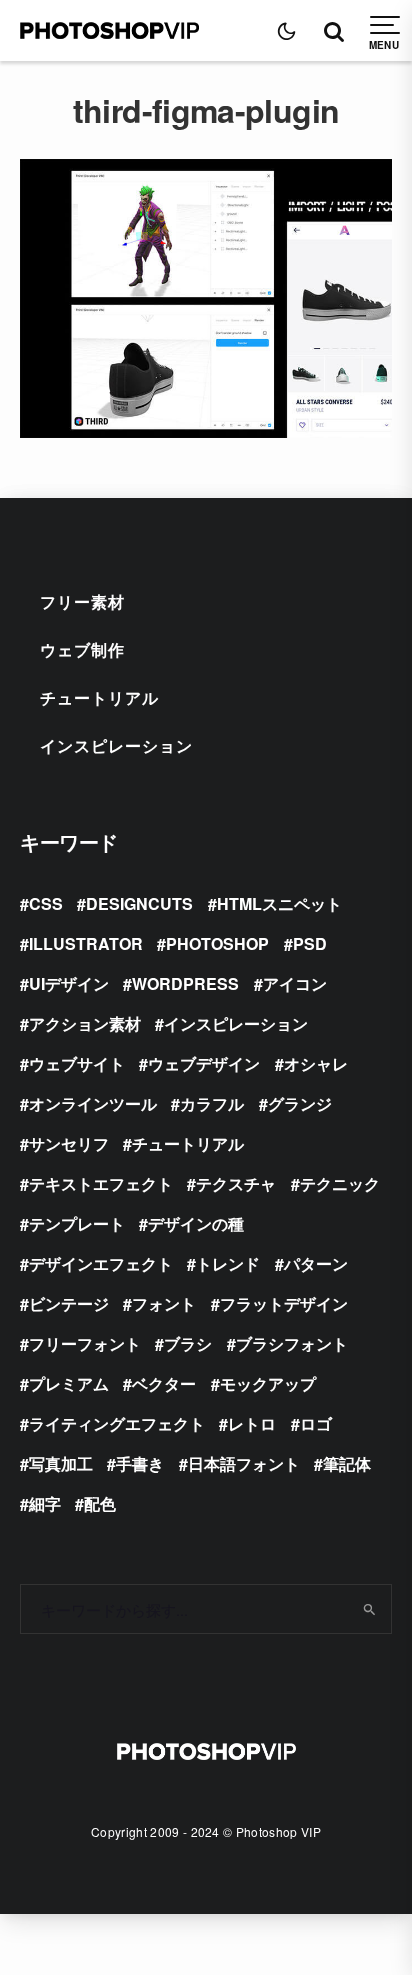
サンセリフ (69, 1143)
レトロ (252, 1423)
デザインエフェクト (101, 1263)
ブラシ (188, 1343)
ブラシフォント (292, 1343)
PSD (310, 943)
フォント (164, 1303)
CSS (46, 903)
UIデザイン (69, 983)
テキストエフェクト (101, 1183)
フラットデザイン (284, 1303)
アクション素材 (85, 1023)
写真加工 (61, 1463)
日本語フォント (244, 1463)
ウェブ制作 (82, 649)
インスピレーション (116, 745)
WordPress (185, 983)
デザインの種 (196, 1223)
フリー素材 (82, 601)
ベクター (164, 1383)
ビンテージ (69, 1303)
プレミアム (69, 1383)
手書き (140, 1463)
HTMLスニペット (279, 903)
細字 (45, 1503)
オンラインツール (93, 1103)
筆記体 (347, 1463)
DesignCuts (139, 903)
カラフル (212, 1103)
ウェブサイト (77, 1063)
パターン (316, 1263)
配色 (100, 1503)
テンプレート (77, 1223)
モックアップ (268, 1383)
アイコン (295, 983)
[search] (369, 1609)
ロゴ (316, 1423)
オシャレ (316, 1063)
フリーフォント (85, 1343)
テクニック (340, 1183)
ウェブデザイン (204, 1063)
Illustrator (86, 943)
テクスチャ (236, 1183)
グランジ (300, 1103)
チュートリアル (99, 697)
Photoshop (217, 943)
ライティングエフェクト (117, 1423)
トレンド (228, 1263)
